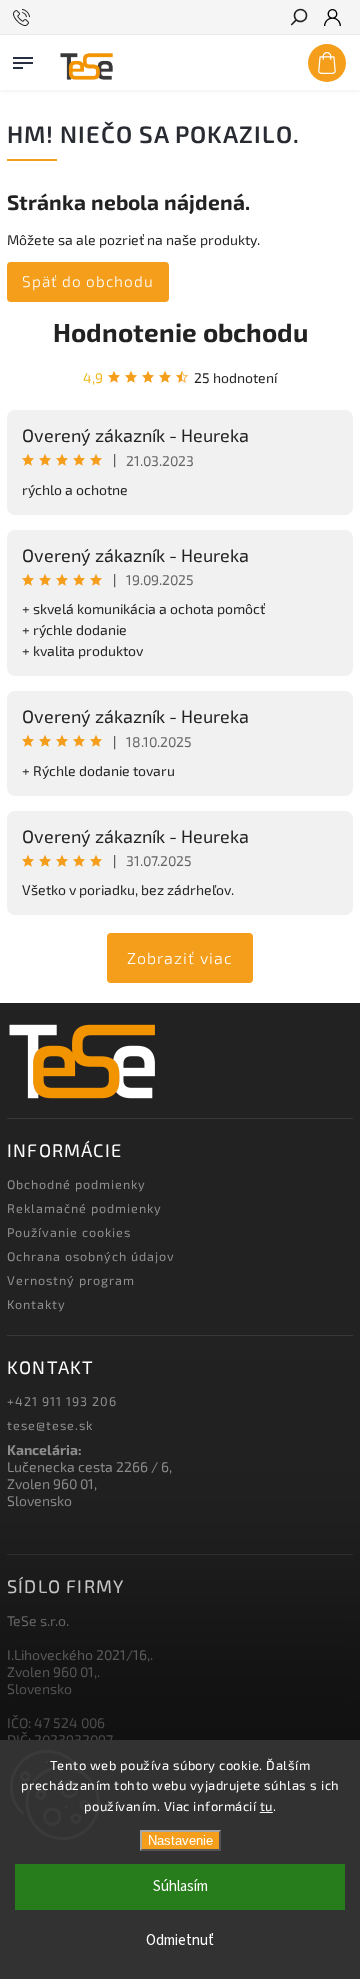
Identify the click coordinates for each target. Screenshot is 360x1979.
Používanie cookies (69, 1232)
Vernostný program (71, 1280)
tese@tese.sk (50, 1425)
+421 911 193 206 (62, 1401)
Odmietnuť (180, 1940)
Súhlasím (180, 1886)
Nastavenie (180, 1840)
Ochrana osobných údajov (91, 1256)
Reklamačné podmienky (84, 1208)
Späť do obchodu (88, 281)
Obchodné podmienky (76, 1184)
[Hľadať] (298, 19)
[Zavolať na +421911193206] (24, 18)
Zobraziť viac (180, 957)
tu (266, 1806)
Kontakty (36, 1304)
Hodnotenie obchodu (180, 331)
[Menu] (23, 59)
